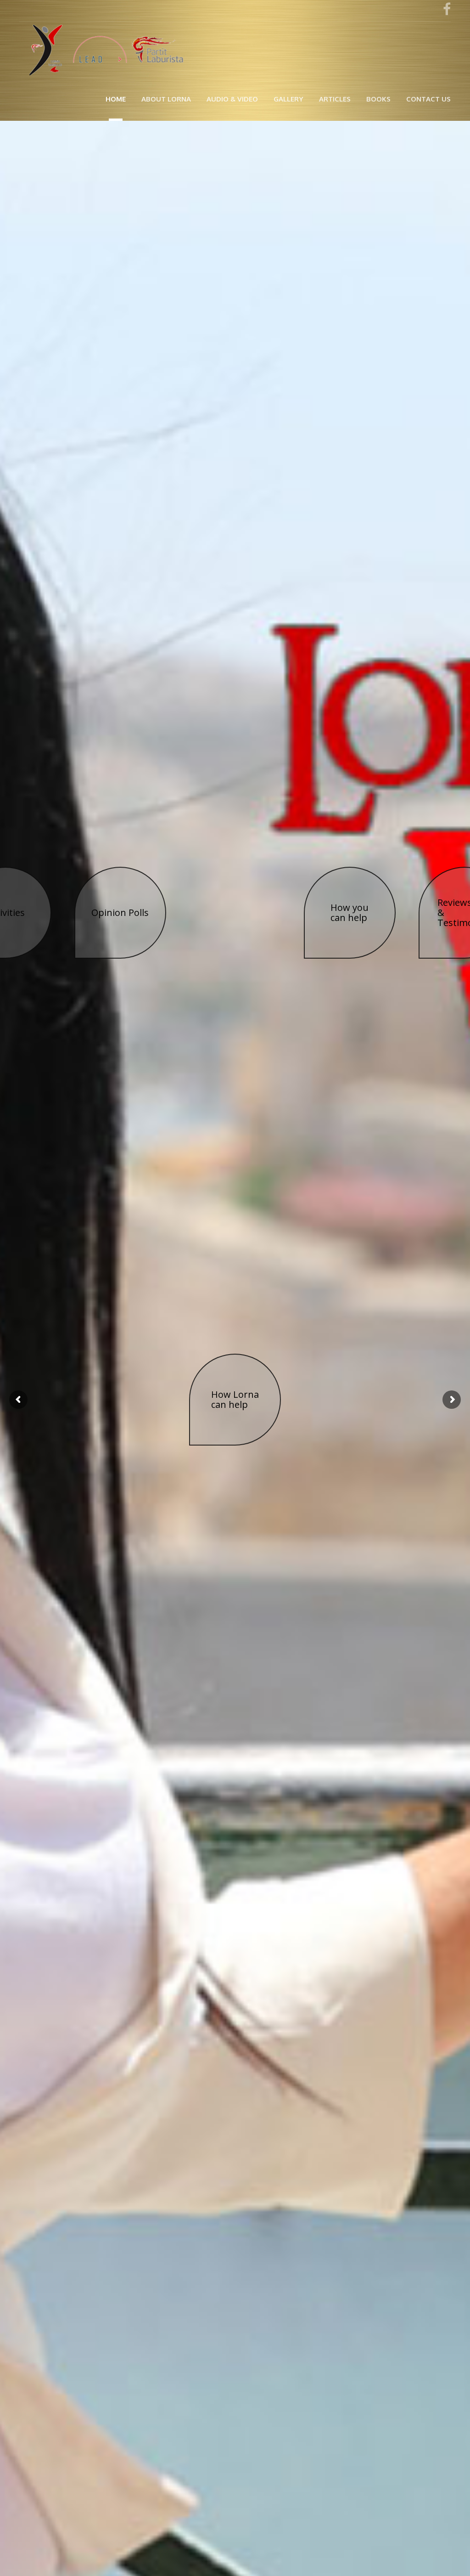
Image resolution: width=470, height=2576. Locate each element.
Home (116, 99)
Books (378, 99)
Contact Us (428, 99)
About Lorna (166, 99)
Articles (335, 99)
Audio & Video (232, 99)
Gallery (288, 99)
